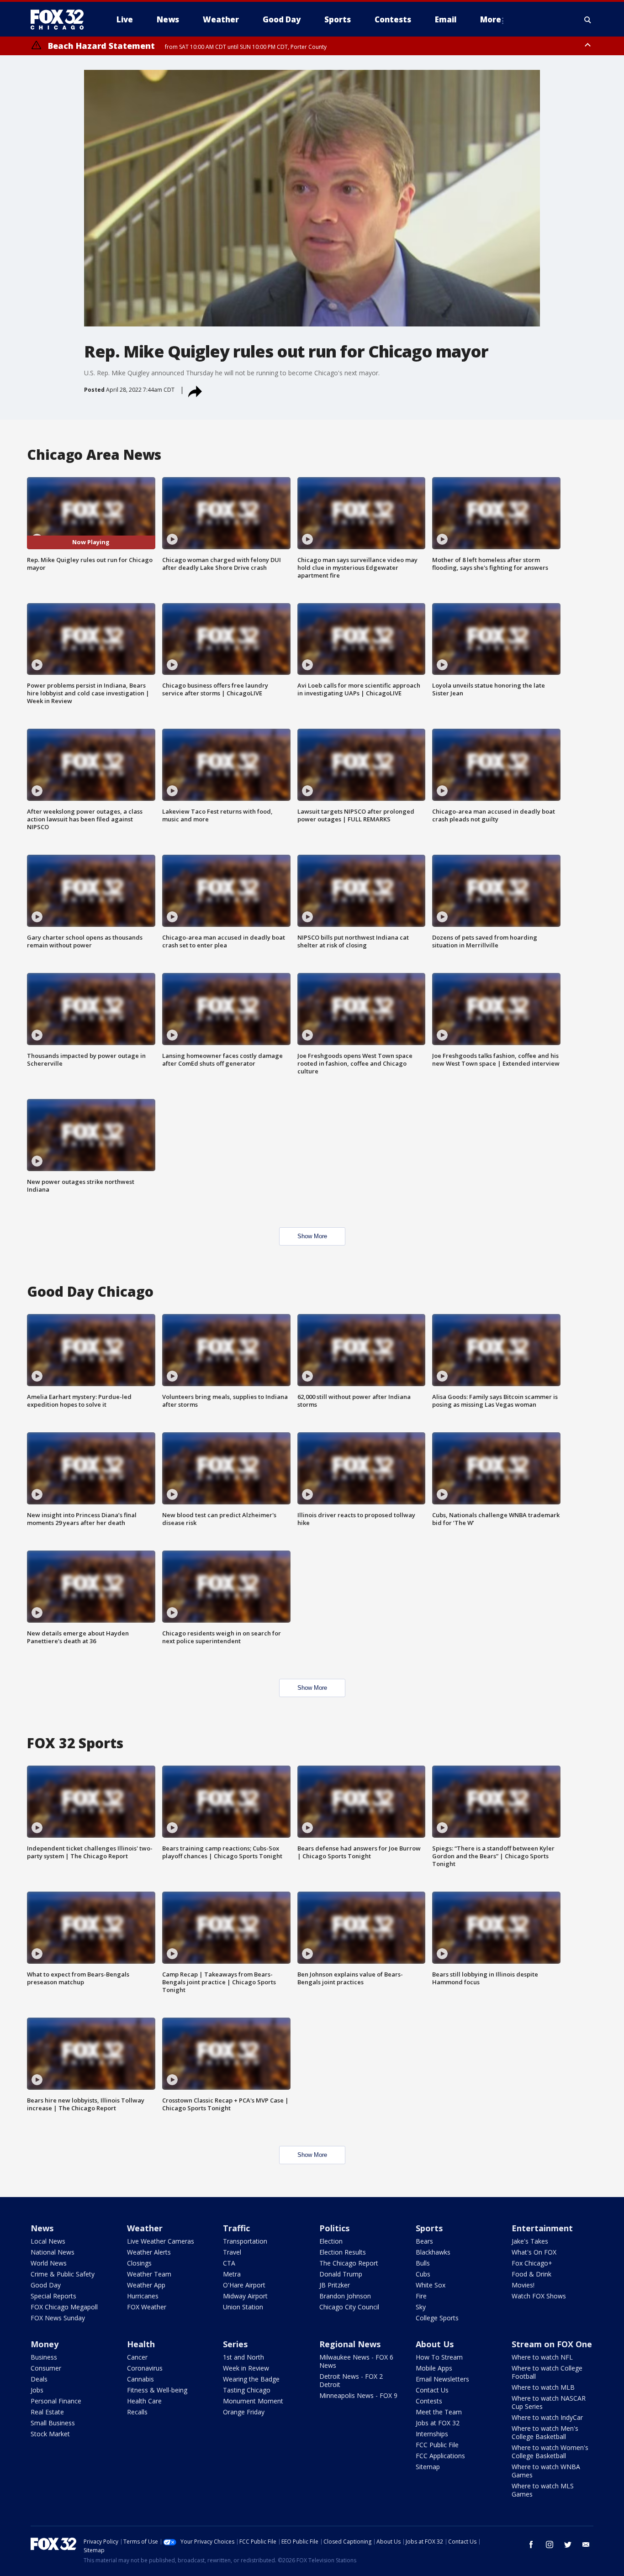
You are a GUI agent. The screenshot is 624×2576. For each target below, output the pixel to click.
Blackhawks (433, 2252)
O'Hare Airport (244, 2285)
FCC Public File (437, 2445)
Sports (429, 2228)
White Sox (431, 2285)
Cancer (137, 2357)
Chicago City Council (349, 2307)
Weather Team (149, 2274)
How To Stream (439, 2357)
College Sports (437, 2318)
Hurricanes (143, 2296)
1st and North (243, 2357)
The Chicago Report (349, 2263)
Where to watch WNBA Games (546, 2471)
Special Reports (53, 2296)
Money (45, 2344)
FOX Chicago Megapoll (64, 2307)
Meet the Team (439, 2412)
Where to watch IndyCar (547, 2417)
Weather (145, 2228)
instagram (550, 2544)
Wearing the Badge (251, 2379)
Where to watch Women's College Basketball (550, 2452)
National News (53, 2252)
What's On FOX (534, 2252)
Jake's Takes (530, 2241)
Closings (139, 2263)
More (491, 19)
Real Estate (47, 2412)
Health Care (144, 2401)
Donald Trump (341, 2274)
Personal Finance (56, 2401)
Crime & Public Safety (63, 2274)
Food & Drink (531, 2274)
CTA (229, 2263)
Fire (421, 2296)
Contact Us (432, 2390)
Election (331, 2241)
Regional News (350, 2344)
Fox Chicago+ (532, 2263)
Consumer (46, 2368)
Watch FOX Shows (539, 2296)
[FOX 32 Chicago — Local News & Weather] (61, 20)
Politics (334, 2228)
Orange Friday (244, 2412)
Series (235, 2344)
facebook (531, 2544)
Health (141, 2344)
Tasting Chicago (247, 2390)
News (42, 2228)
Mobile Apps (434, 2368)
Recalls (137, 2412)
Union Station (243, 2307)
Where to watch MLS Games (543, 2490)
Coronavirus (145, 2368)
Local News (48, 2241)
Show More (312, 1236)
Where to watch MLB (543, 2387)
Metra (232, 2274)
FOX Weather (147, 2307)
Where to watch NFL (542, 2357)
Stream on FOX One (552, 2344)
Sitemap (428, 2467)
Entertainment (542, 2228)
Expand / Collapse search (588, 20)
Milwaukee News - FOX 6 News (356, 2361)
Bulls (423, 2263)
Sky (421, 2307)
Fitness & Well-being (157, 2390)
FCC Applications (440, 2456)
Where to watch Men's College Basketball (545, 2432)
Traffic (236, 2228)
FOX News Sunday (58, 2318)
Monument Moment (253, 2401)
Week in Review (246, 2368)
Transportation (245, 2241)
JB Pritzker (335, 2285)
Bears (424, 2241)
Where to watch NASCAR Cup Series (549, 2402)
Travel (232, 2252)
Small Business (53, 2423)
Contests (429, 2401)
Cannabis (140, 2379)
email (586, 2544)
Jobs (37, 2390)
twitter (568, 2544)
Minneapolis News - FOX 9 (358, 2395)
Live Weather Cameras (161, 2241)
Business (44, 2357)
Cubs (423, 2274)
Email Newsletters (442, 2379)
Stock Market (50, 2434)
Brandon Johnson (345, 2296)
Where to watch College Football (547, 2372)
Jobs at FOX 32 (438, 2423)
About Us (435, 2344)
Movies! (523, 2285)
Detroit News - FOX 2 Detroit (351, 2380)
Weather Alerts (149, 2252)
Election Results (343, 2252)
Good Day (46, 2285)
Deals (39, 2379)
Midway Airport (245, 2296)
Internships (432, 2434)
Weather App (146, 2285)
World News (49, 2263)
